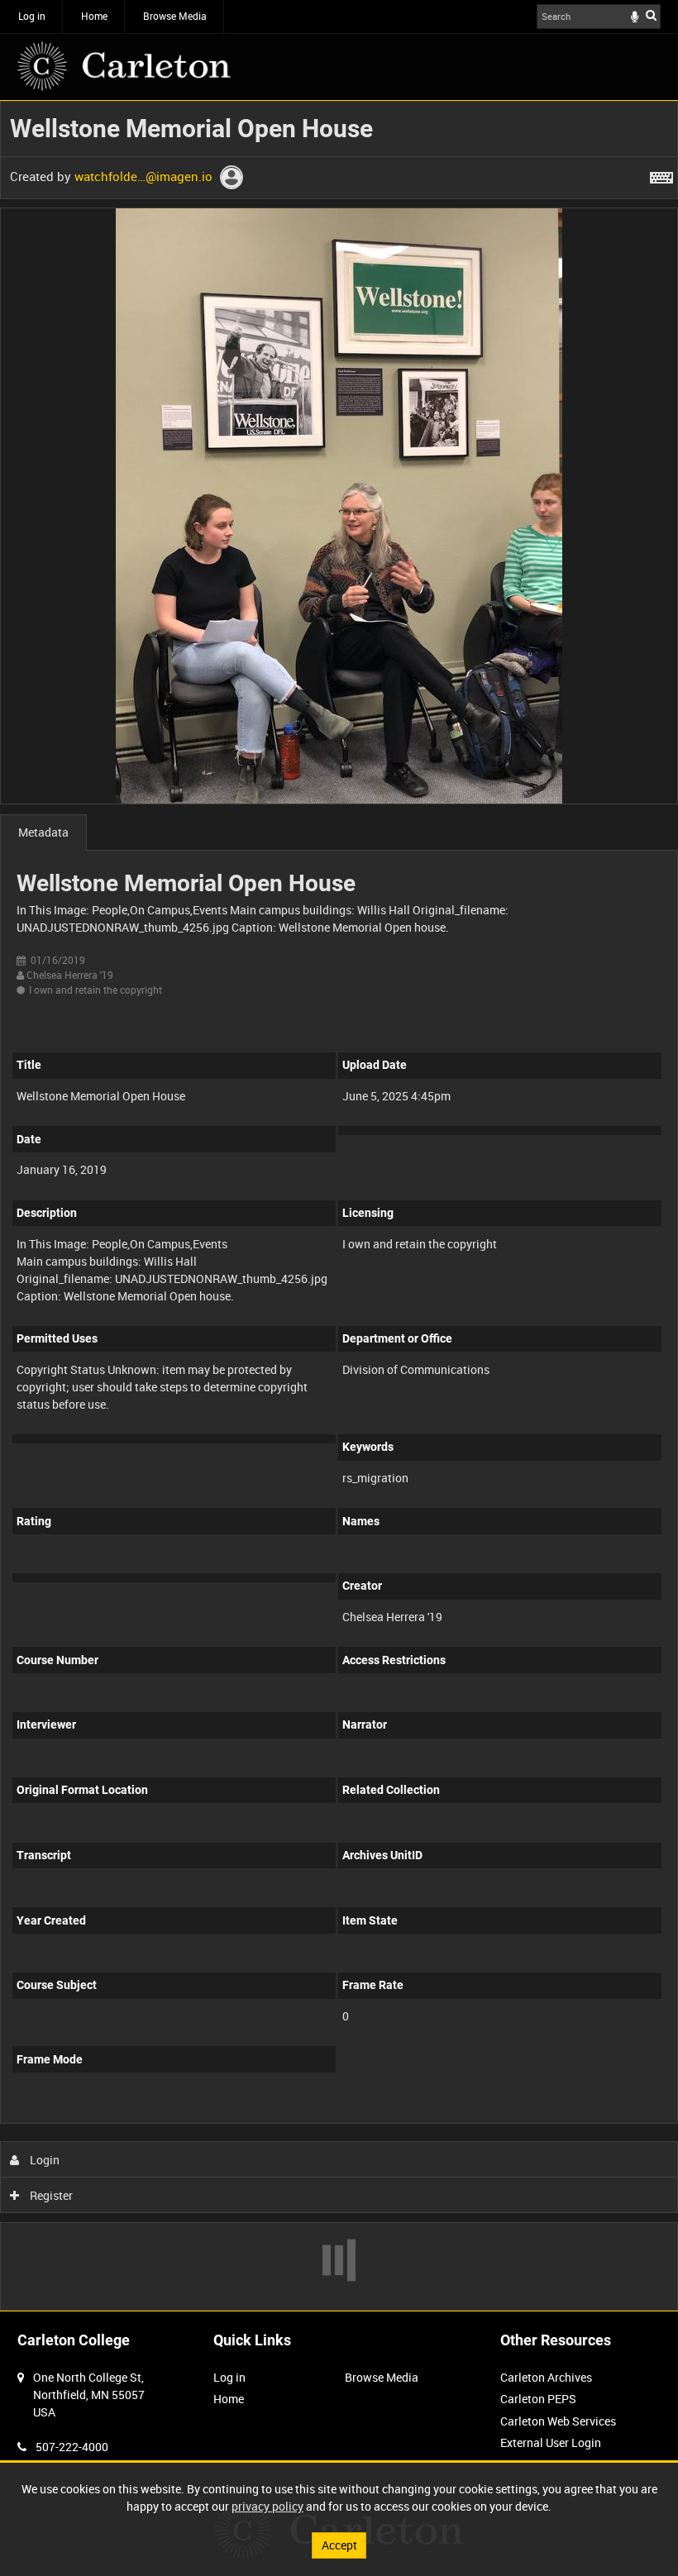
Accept (339, 2545)
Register (50, 2195)
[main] (339, 1206)
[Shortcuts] (661, 174)
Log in (32, 16)
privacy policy (267, 2506)
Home (94, 16)
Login (43, 2160)
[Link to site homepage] (124, 66)
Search (651, 15)
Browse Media (175, 16)
